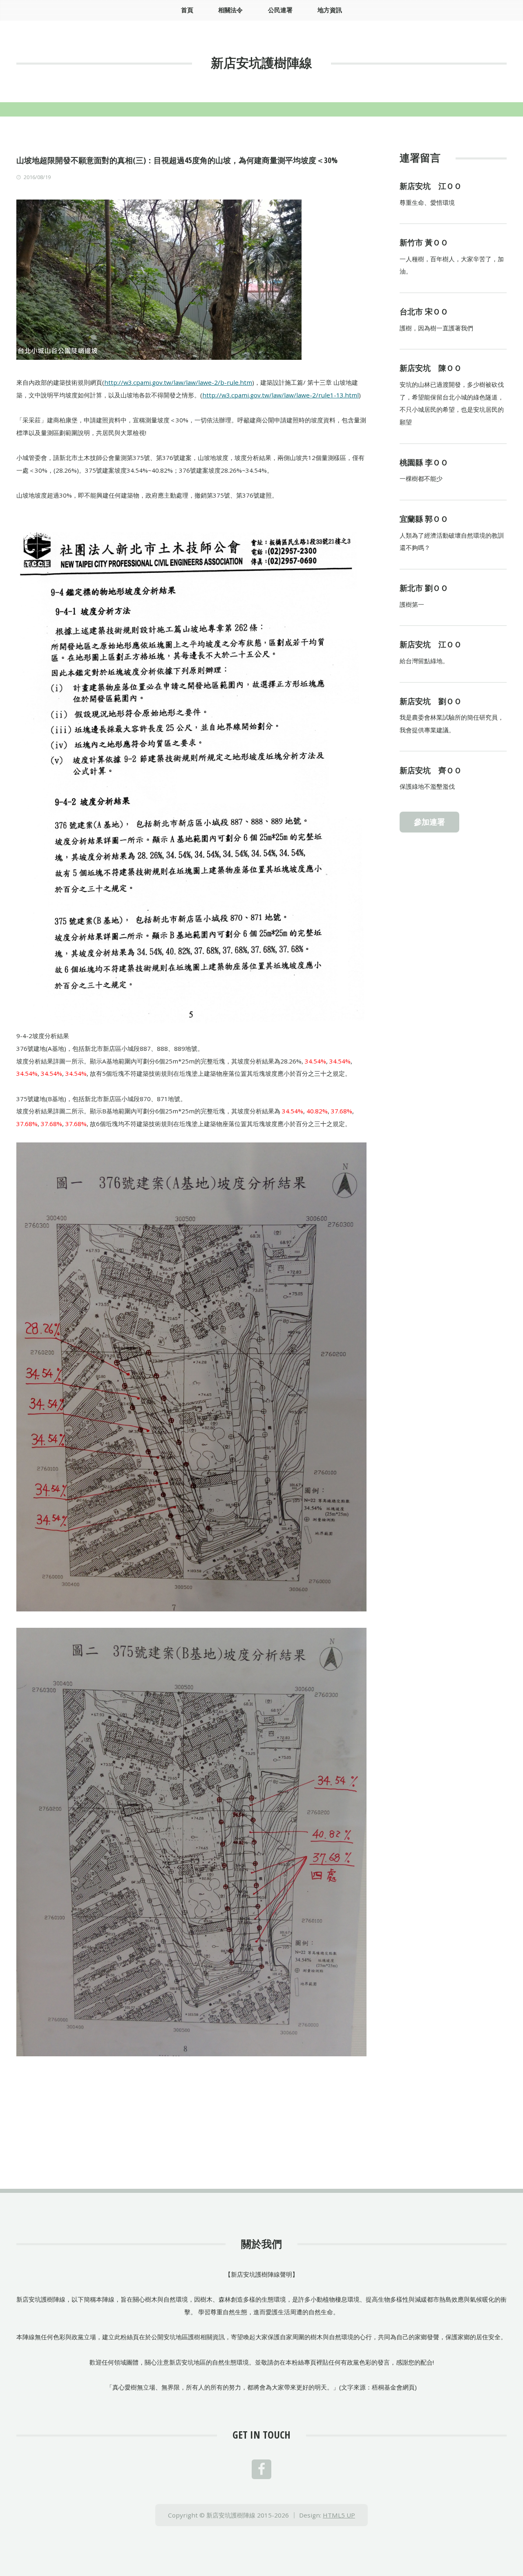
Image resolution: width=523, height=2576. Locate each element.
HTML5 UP (339, 2515)
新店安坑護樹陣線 (261, 63)
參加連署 (429, 822)
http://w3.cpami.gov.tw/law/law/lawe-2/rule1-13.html (280, 395)
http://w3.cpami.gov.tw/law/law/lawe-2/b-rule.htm (178, 382)
